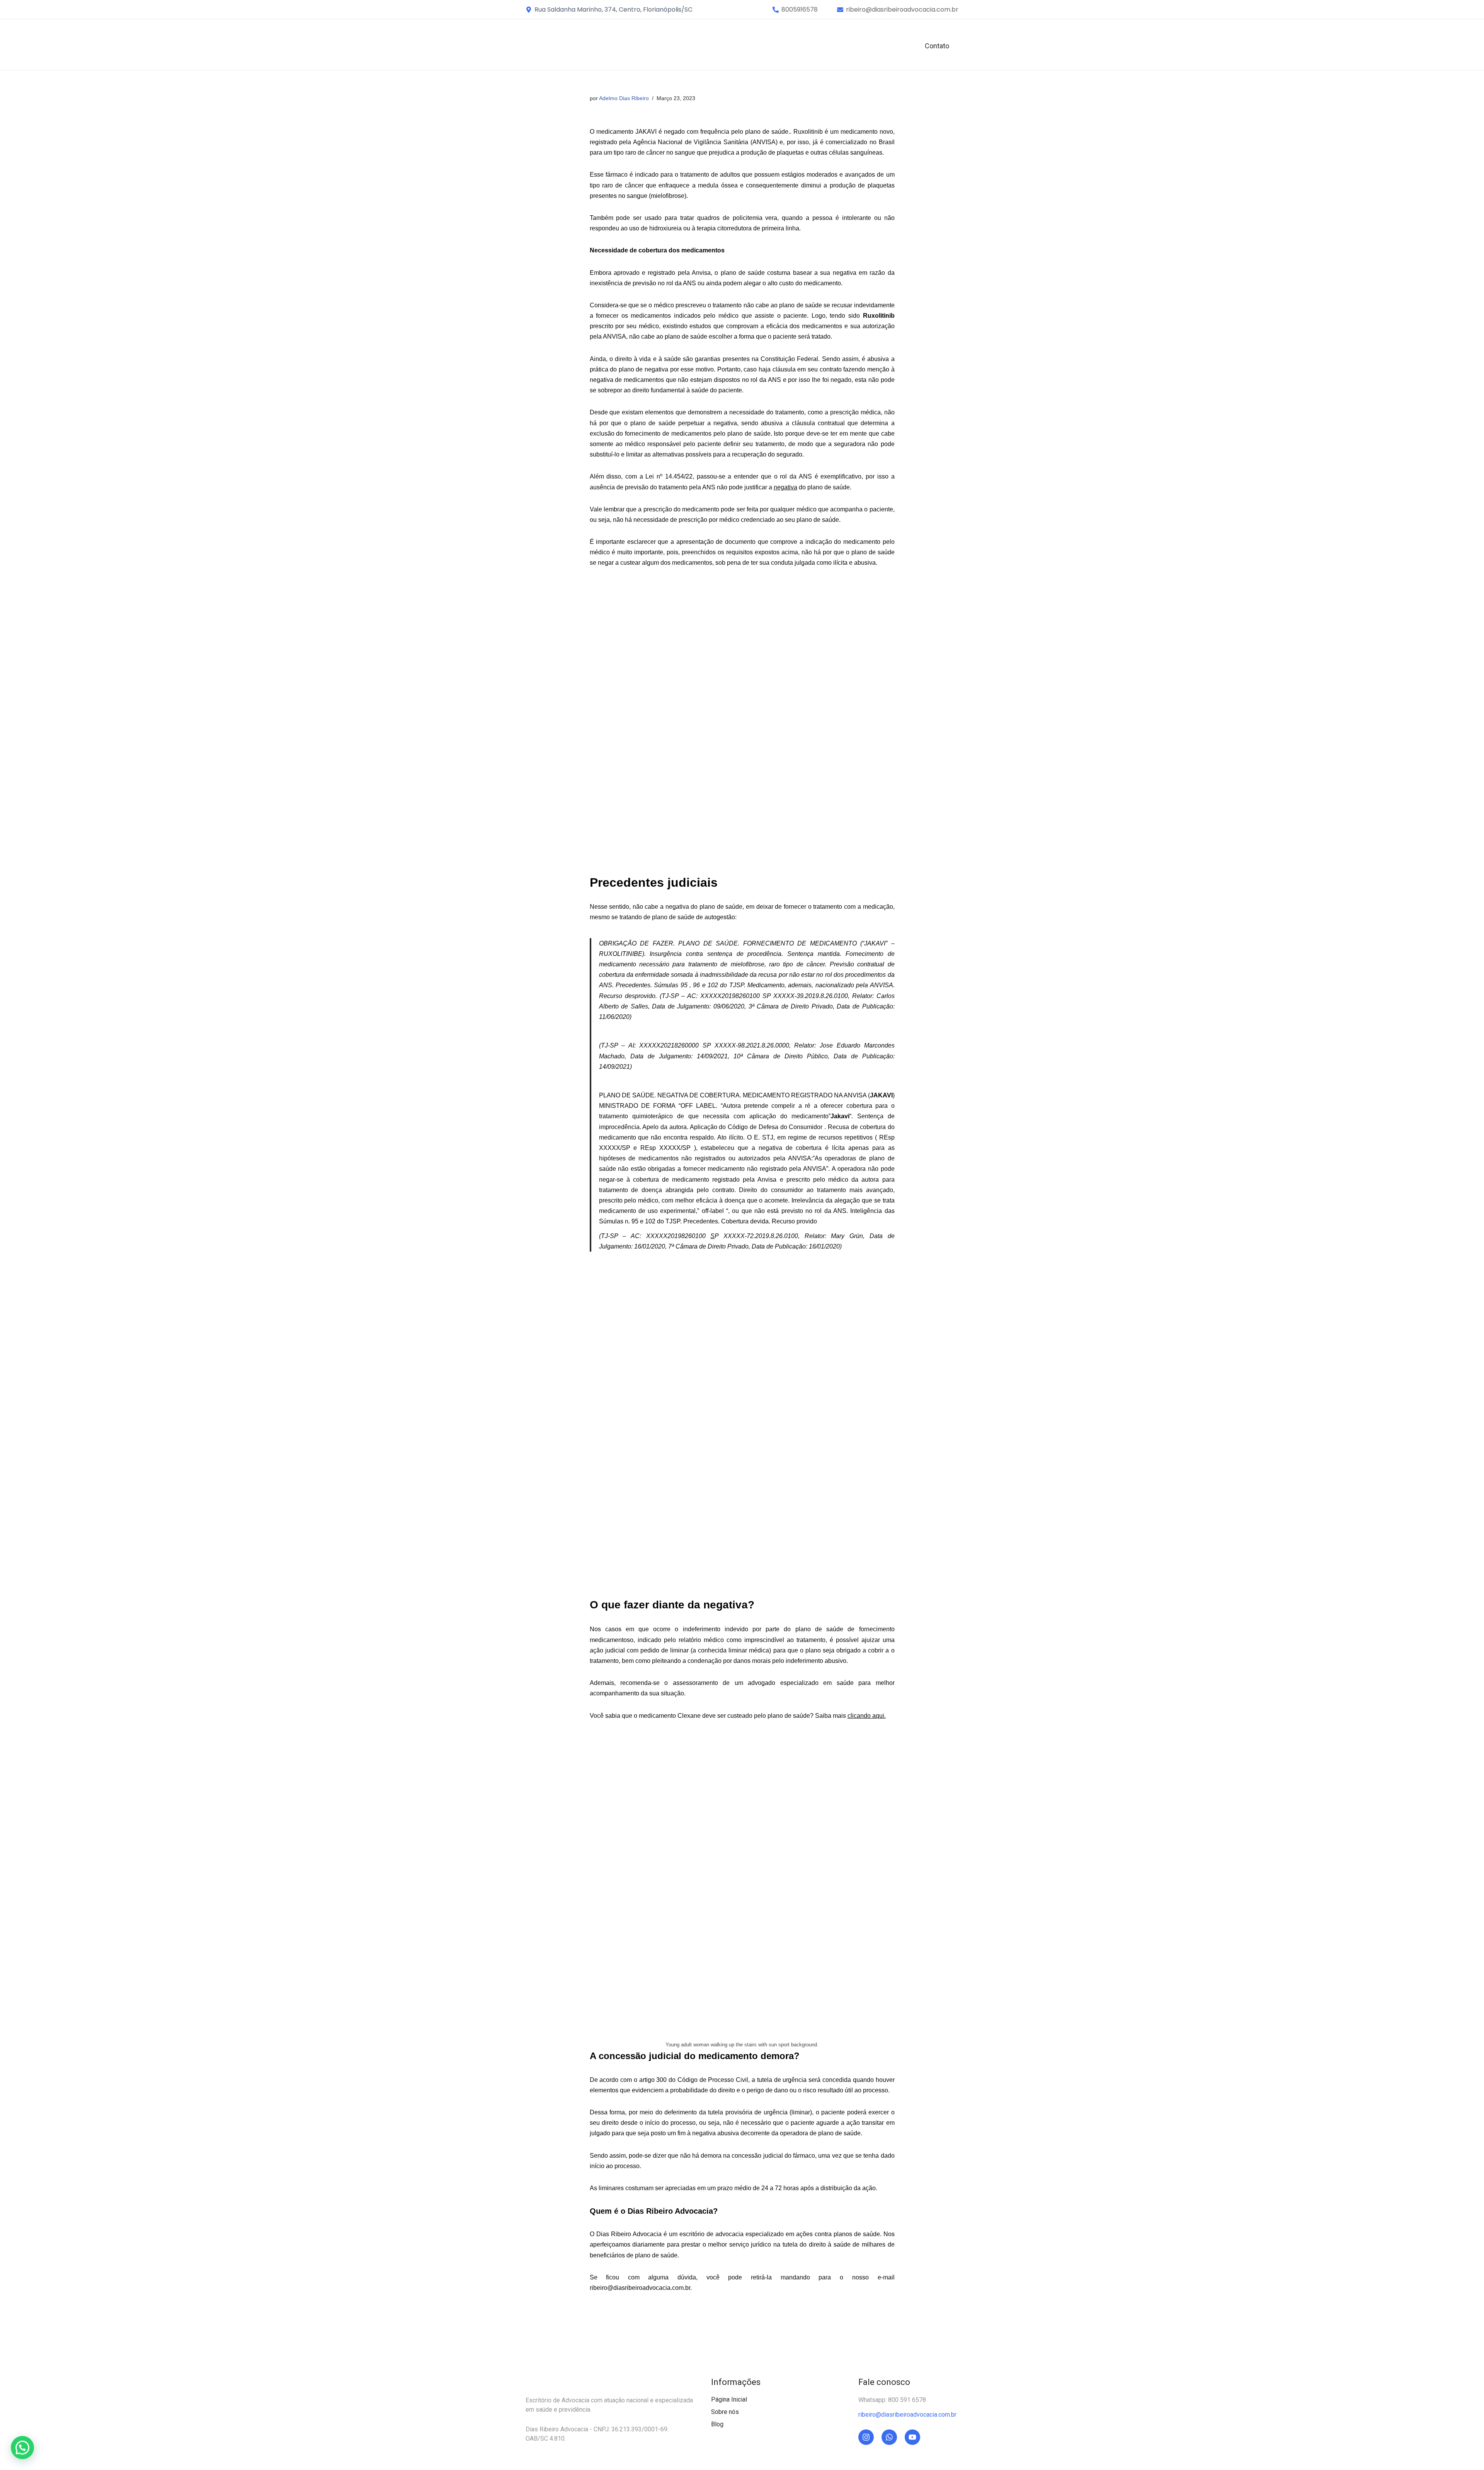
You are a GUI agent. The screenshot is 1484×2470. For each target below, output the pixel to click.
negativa (785, 487)
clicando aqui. (867, 1716)
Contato (937, 46)
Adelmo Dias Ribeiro (624, 98)
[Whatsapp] (889, 2437)
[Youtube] (912, 2437)
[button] (800, 10)
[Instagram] (866, 2437)
